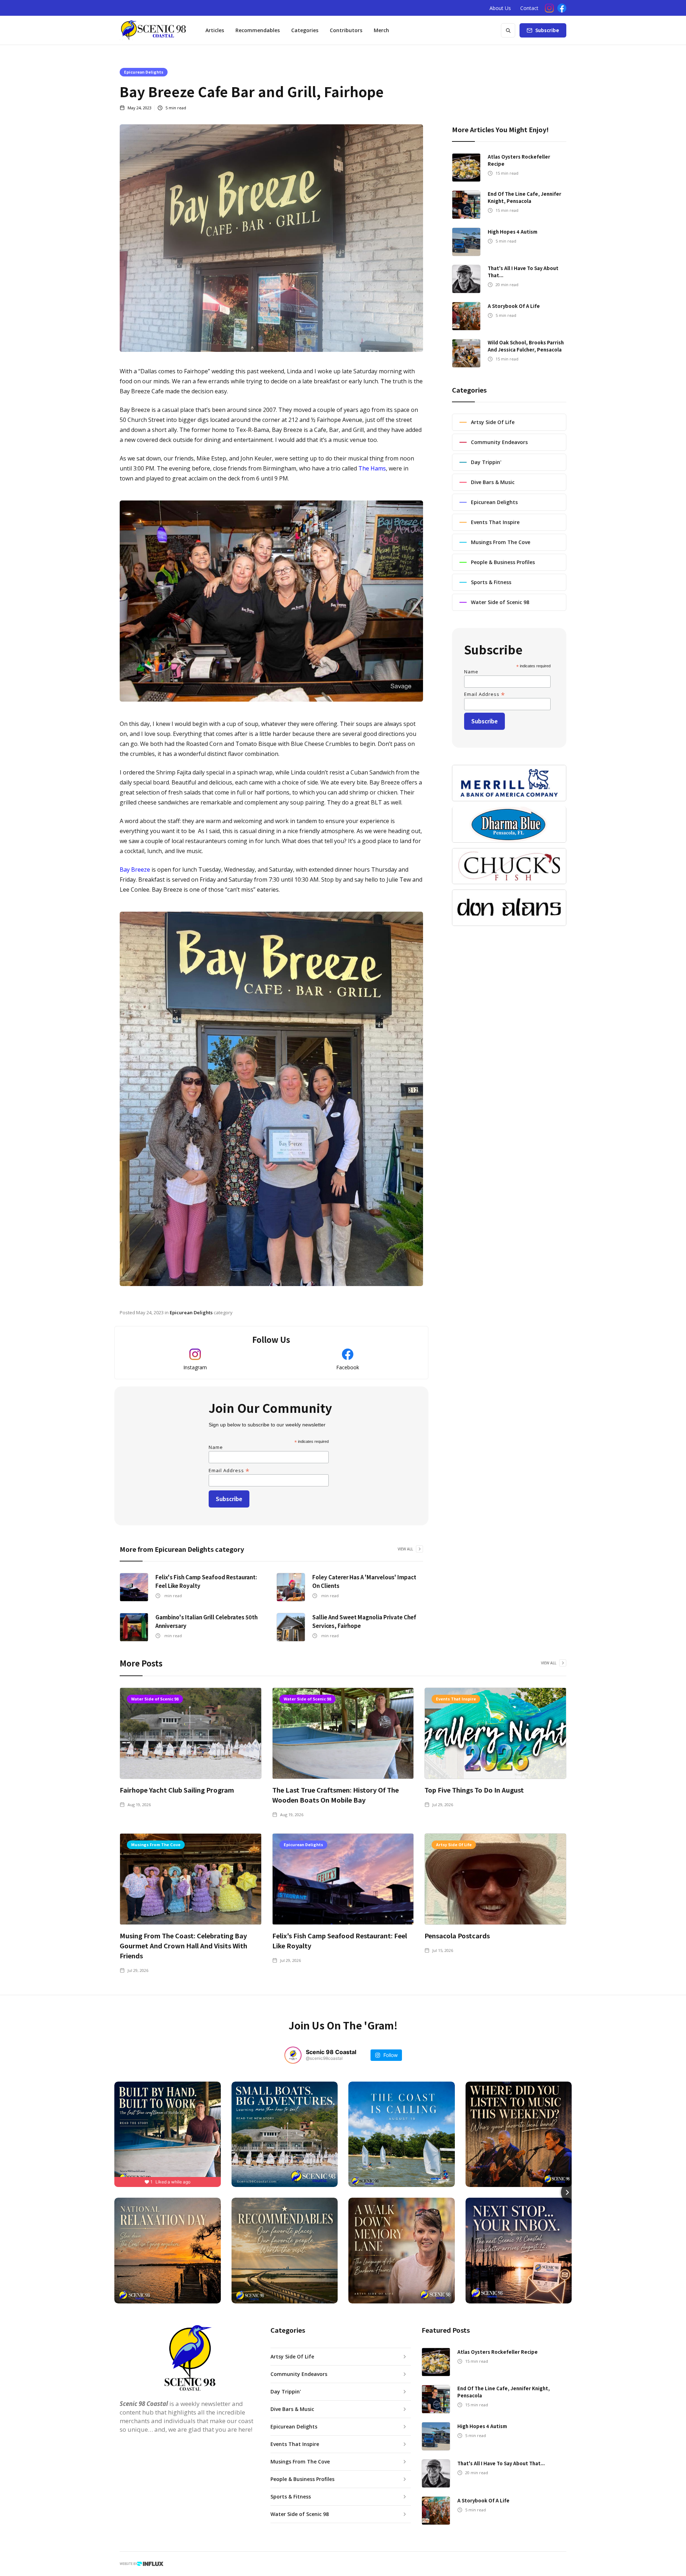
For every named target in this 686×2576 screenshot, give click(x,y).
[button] (305, 30)
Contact (529, 8)
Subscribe (547, 30)
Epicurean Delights (144, 72)
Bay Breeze (135, 870)
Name (216, 1447)
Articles (215, 30)
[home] (153, 30)
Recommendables (258, 30)
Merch (381, 30)
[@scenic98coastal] (293, 2055)
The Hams (372, 468)
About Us (500, 8)
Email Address (229, 1470)
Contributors (346, 30)
